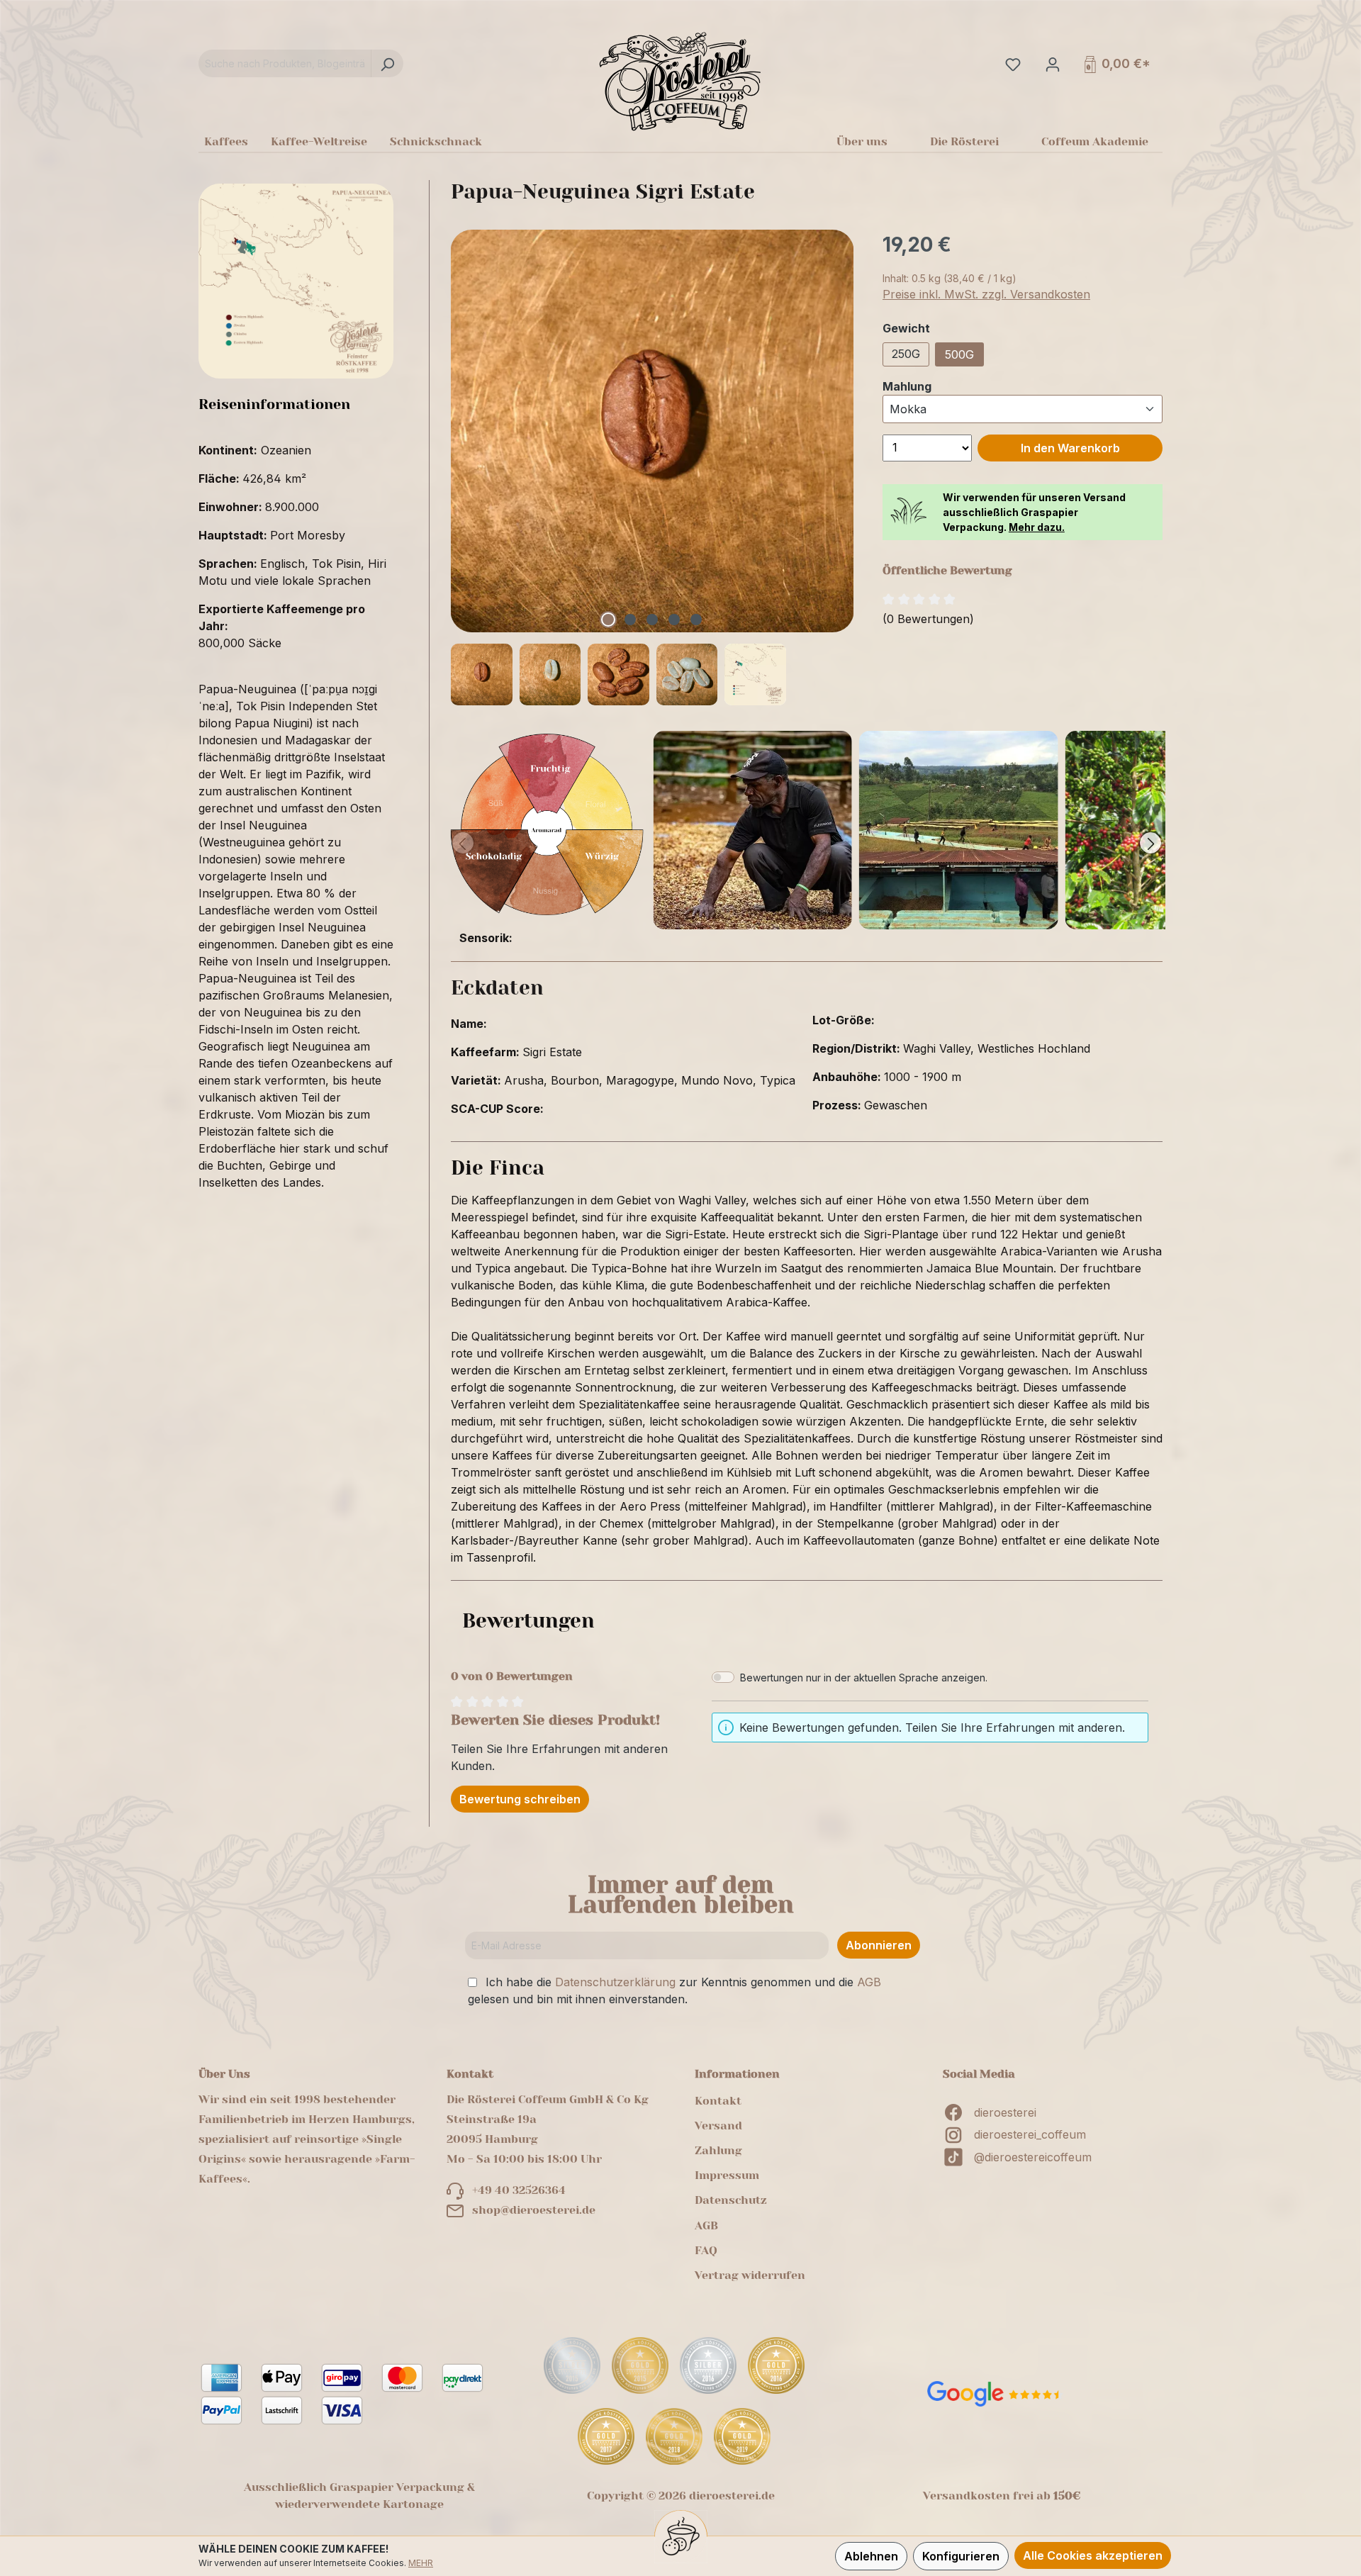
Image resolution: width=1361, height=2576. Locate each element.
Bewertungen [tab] (528, 1621)
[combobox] (285, 63)
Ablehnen (871, 2556)
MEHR (421, 2563)
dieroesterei (1005, 2112)
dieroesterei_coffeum (1030, 2134)
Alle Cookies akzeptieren (1093, 2555)
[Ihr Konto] (1051, 64)
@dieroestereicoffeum (1033, 2157)
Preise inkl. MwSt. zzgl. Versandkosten (986, 294)
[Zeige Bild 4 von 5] (674, 620)
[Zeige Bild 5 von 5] (696, 620)
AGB (869, 1982)
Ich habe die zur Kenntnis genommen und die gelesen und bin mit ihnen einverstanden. (674, 1990)
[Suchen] (387, 63)
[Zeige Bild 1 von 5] (608, 620)
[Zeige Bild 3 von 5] (652, 620)
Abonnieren (879, 1945)
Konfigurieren (961, 2556)
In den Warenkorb (1070, 448)
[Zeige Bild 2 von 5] (630, 620)
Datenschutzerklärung (615, 1982)
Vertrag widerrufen (750, 2275)
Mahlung (907, 386)
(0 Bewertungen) (928, 619)
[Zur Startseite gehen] (680, 81)
